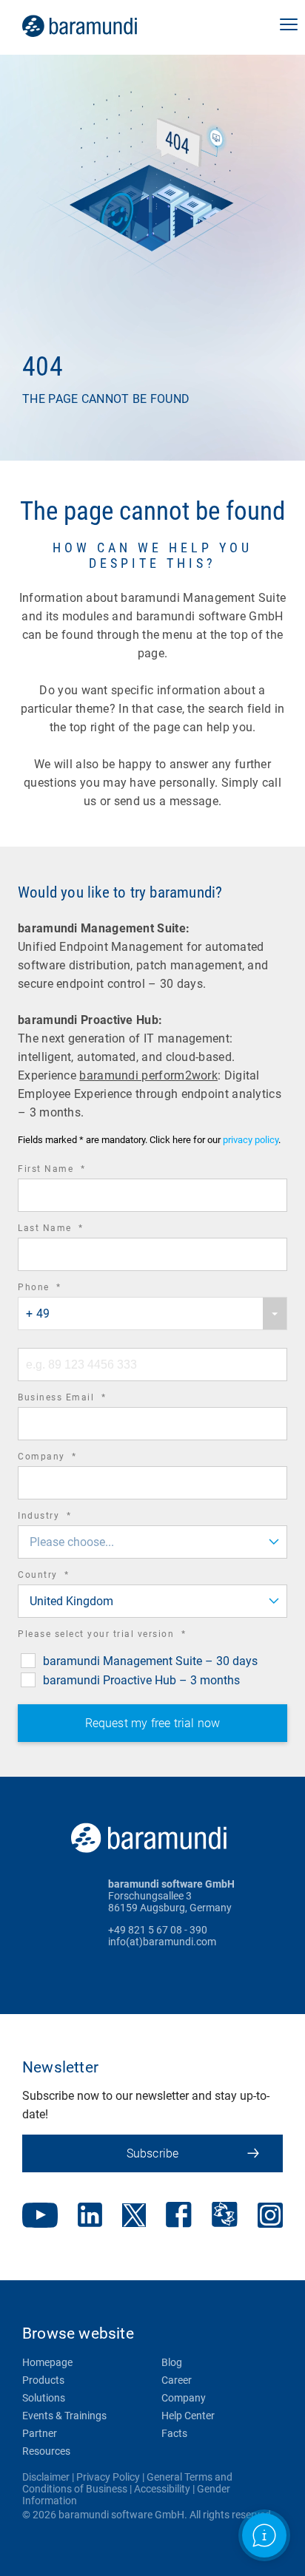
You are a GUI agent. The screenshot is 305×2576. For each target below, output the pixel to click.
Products (43, 2380)
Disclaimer (46, 2477)
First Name (72, 1171)
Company (68, 1458)
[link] (100, 26)
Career (177, 2380)
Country (64, 1577)
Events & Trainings (64, 2416)
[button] (289, 26)
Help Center (188, 2416)
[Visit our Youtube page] (40, 2217)
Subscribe (153, 2153)
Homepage (47, 2362)
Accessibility (162, 2489)
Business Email (82, 1399)
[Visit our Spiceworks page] (225, 2216)
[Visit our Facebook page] (179, 2216)
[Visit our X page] (134, 2217)
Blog (172, 2362)
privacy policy (251, 1140)
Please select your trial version (122, 1636)
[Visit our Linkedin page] (90, 2216)
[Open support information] (264, 2535)
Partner (40, 2433)
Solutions (44, 2398)
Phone (60, 1289)
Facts (174, 2433)
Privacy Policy (108, 2477)
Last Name (71, 1230)
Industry (65, 1518)
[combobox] (152, 1314)
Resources (46, 2451)
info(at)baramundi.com (162, 1942)
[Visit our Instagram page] (270, 2217)
